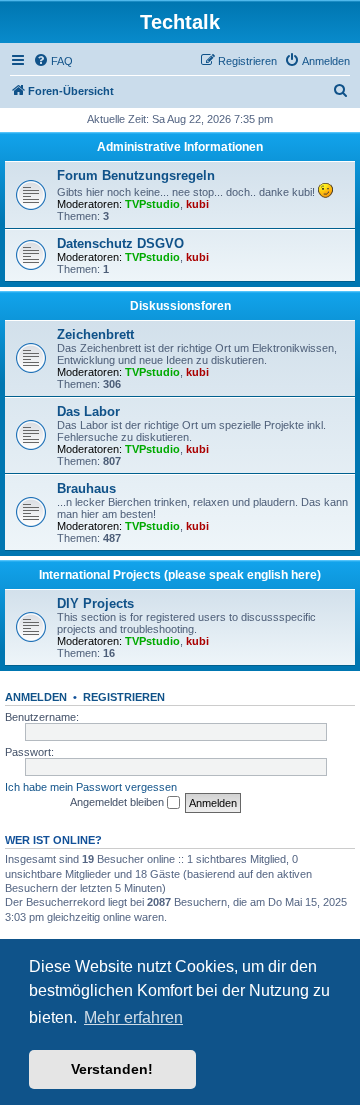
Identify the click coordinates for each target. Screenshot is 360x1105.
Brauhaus (86, 488)
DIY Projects (95, 603)
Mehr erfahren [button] (133, 1017)
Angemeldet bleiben (118, 802)
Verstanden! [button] (112, 1069)
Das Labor (88, 411)
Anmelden (36, 697)
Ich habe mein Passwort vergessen (91, 787)
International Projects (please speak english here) (180, 575)
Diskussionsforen (180, 306)
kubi (197, 204)
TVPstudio (152, 204)
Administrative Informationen (180, 147)
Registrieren (124, 697)
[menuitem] (53, 61)
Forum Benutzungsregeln (136, 175)
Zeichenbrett (95, 334)
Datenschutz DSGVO (120, 243)
